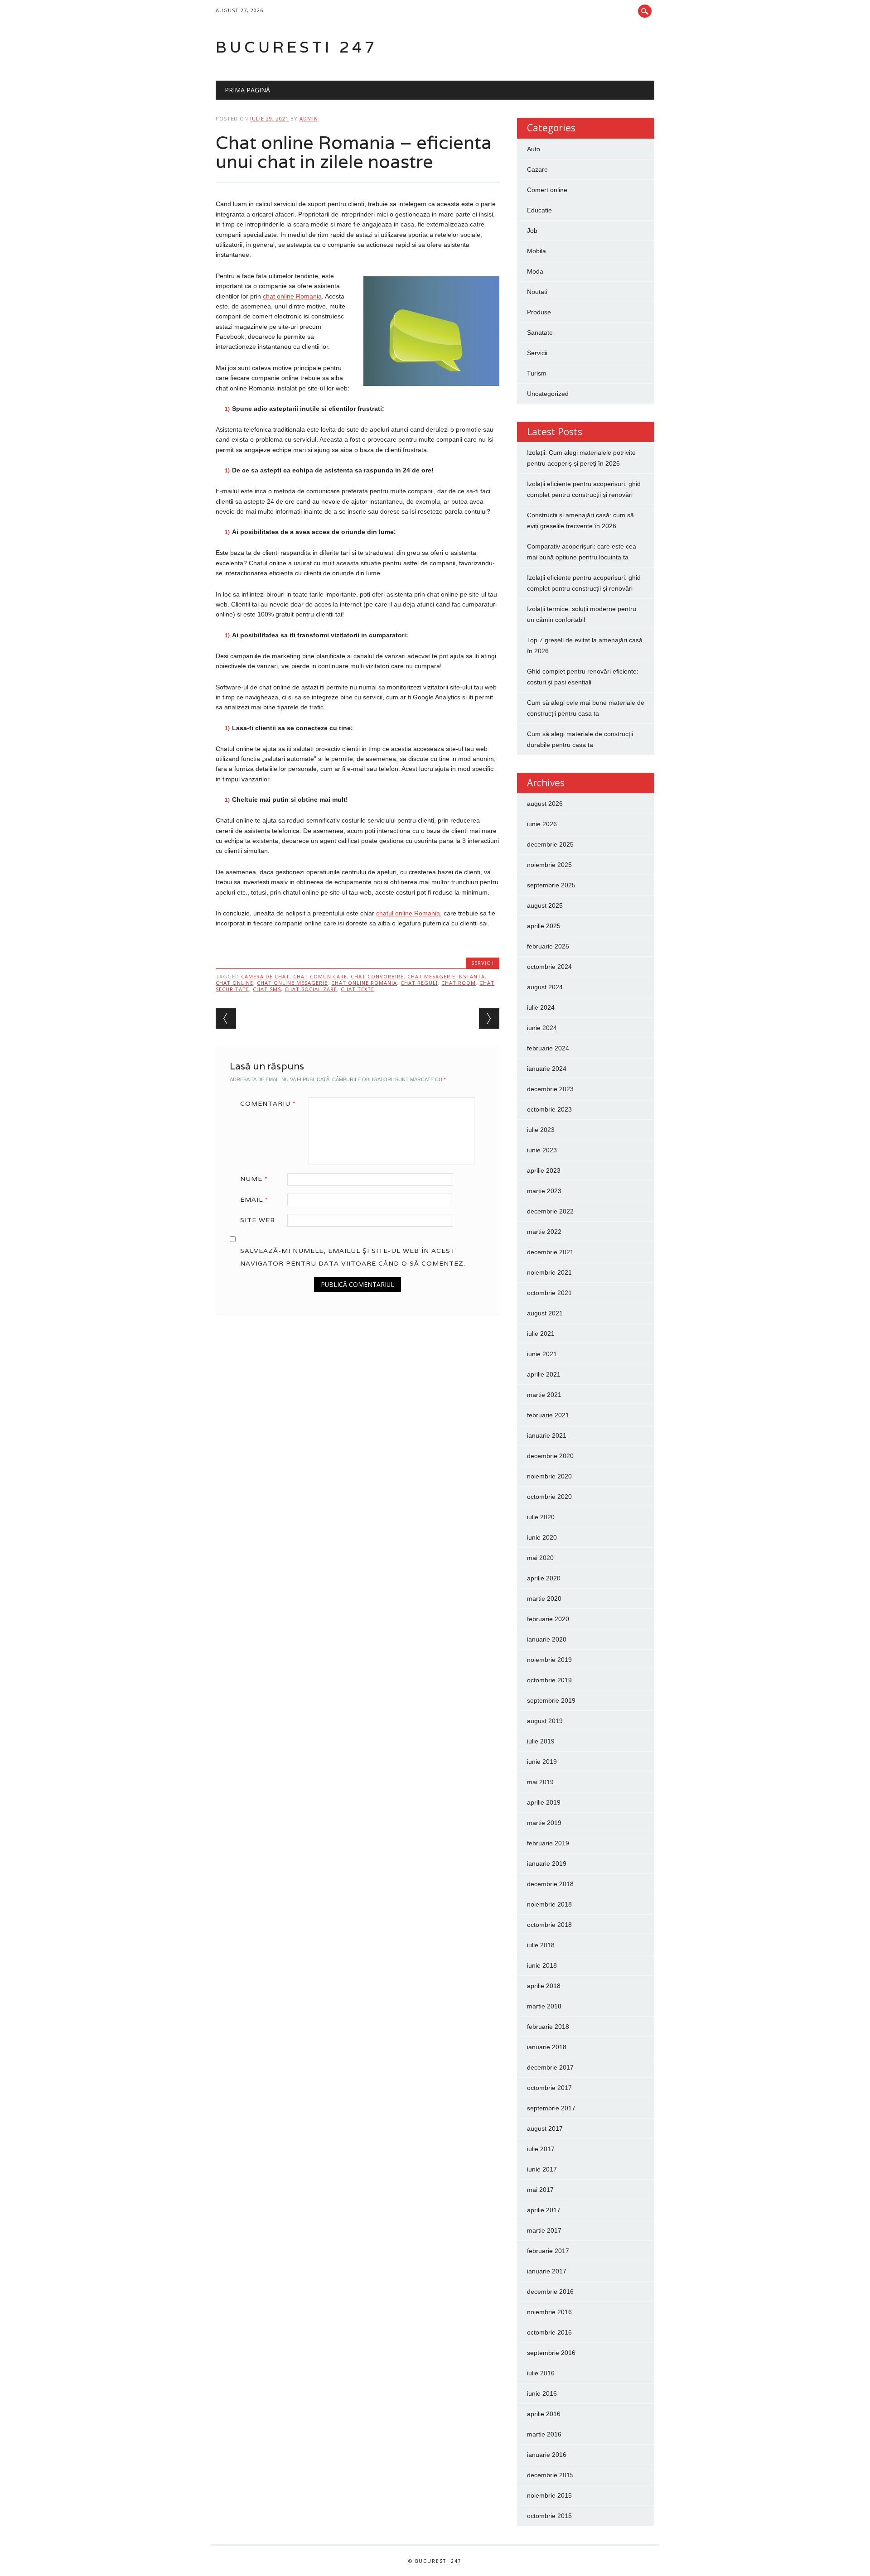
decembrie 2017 (550, 2067)
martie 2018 (544, 2006)
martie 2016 (544, 2434)
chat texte (358, 989)
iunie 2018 (542, 1965)
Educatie (539, 210)
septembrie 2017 (551, 2108)
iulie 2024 (541, 1007)
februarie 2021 (548, 1415)
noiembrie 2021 (549, 1272)
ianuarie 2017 (547, 2271)
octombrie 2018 (549, 1925)
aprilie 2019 (544, 1802)
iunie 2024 (542, 1028)
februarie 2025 (548, 946)
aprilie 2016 (544, 2414)
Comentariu (268, 1103)
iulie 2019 (541, 1741)
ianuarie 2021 (547, 1435)
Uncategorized (548, 394)
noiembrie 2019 (549, 1660)
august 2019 (545, 1721)
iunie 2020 (542, 1537)
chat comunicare (320, 976)
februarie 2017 (548, 2251)
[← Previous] (226, 1018)
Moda (535, 271)
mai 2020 (540, 1558)
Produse (539, 312)
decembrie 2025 (550, 844)
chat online (234, 983)
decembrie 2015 (550, 2475)
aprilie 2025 (544, 926)
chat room (459, 983)
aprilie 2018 (544, 1986)
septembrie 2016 (551, 2353)
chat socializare (311, 989)
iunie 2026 (542, 824)
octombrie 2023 (549, 1109)
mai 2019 (540, 1782)
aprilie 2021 (544, 1374)
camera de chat (265, 976)
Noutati (537, 292)
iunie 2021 (542, 1354)
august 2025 (545, 905)
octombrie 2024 (549, 967)
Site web (258, 1220)
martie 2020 (544, 1599)
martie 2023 (544, 1191)
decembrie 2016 (550, 2292)
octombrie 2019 (549, 1680)
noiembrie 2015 (549, 2495)
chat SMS (267, 989)
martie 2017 (544, 2230)
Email (254, 1199)
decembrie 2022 (550, 1211)
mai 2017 (540, 2190)
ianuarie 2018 (547, 2047)
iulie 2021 (541, 1334)
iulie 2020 (541, 1517)
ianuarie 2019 (547, 1863)
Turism (537, 373)
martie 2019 (544, 1823)
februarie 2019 (548, 1843)
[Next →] (489, 1018)
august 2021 (545, 1313)
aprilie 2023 (544, 1170)
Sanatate (540, 332)
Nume (254, 1179)
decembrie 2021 (550, 1252)
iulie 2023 (541, 1130)
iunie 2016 (542, 2393)
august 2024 (545, 987)
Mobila (536, 251)
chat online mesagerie (292, 983)
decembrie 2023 (550, 1089)
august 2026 (545, 804)
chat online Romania (364, 983)
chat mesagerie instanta (446, 976)
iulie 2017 (541, 2149)
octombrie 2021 (549, 1293)
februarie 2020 (548, 1619)
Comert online (547, 190)
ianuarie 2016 (547, 2455)
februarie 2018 (548, 2027)
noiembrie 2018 (549, 1904)
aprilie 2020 (544, 1578)
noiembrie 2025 (549, 865)
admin (309, 118)
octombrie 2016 (549, 2332)
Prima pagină (247, 90)
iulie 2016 (541, 2373)
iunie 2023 (542, 1150)
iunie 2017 (542, 2169)
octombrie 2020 (549, 1497)
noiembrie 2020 (549, 1476)
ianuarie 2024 (547, 1069)
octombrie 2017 (549, 2088)
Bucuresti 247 (297, 47)
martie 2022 (544, 1232)
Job (532, 231)
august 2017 (545, 2128)
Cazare (537, 169)
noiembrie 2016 (549, 2312)
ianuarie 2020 (547, 1639)
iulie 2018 (541, 1945)
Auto (534, 149)
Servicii (483, 963)
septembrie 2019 (551, 1700)
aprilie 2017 (544, 2210)
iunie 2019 (542, 1762)
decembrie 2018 (550, 1884)
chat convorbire (377, 976)
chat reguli (419, 983)
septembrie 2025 (551, 885)
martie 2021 (544, 1395)
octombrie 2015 (549, 2516)
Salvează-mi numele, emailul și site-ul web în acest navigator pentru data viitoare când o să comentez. (353, 1257)
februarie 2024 (548, 1048)
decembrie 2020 (550, 1456)
